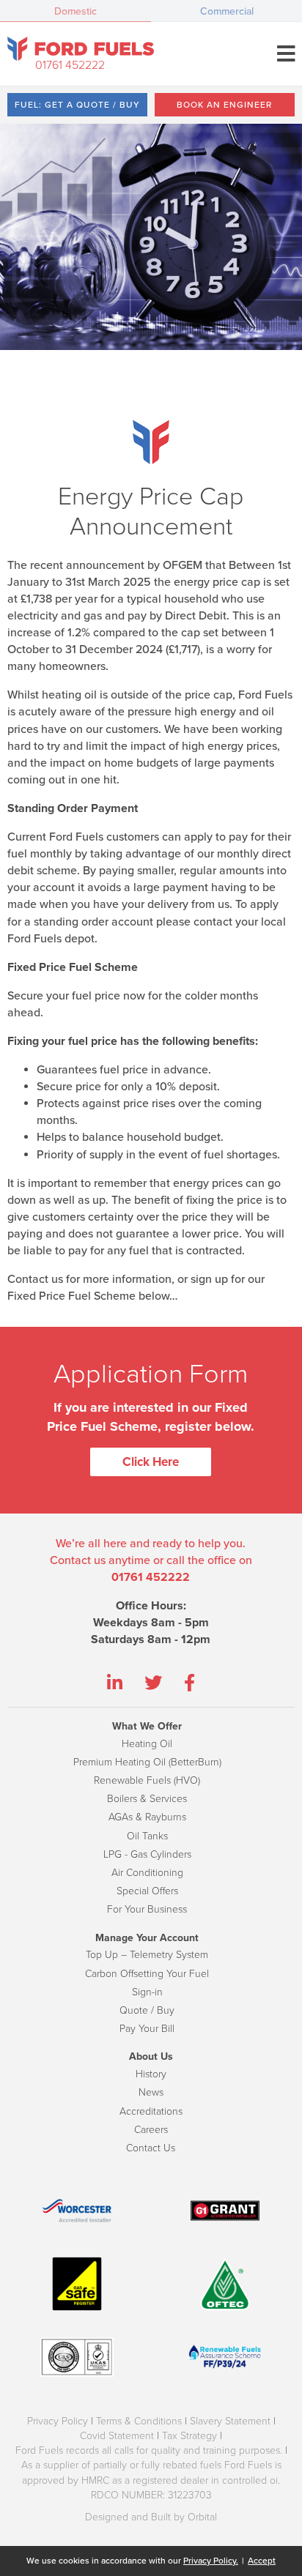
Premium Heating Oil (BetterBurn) (147, 1762)
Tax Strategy (189, 2436)
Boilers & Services (147, 1799)
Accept (262, 2561)
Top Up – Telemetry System (147, 1955)
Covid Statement (117, 2436)
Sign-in (147, 1992)
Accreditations (151, 2111)
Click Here (151, 1462)
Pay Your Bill (147, 2029)
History (151, 2074)
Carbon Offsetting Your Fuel (147, 1974)
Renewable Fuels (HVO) (147, 1780)
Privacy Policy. (211, 2561)
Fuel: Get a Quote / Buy (77, 105)
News (151, 2092)
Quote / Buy (147, 2010)
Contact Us (151, 2148)
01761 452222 (70, 65)
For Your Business (147, 1909)
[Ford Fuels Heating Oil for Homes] (81, 49)
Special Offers (147, 1891)
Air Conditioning (147, 1873)
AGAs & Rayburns (147, 1817)
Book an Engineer (224, 105)
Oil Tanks (147, 1836)
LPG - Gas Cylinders (147, 1854)
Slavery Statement (230, 2421)
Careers (151, 2130)
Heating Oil (147, 1744)
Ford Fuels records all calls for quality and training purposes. (149, 2450)
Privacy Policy (58, 2421)
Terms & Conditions (139, 2421)
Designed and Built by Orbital (151, 2517)
